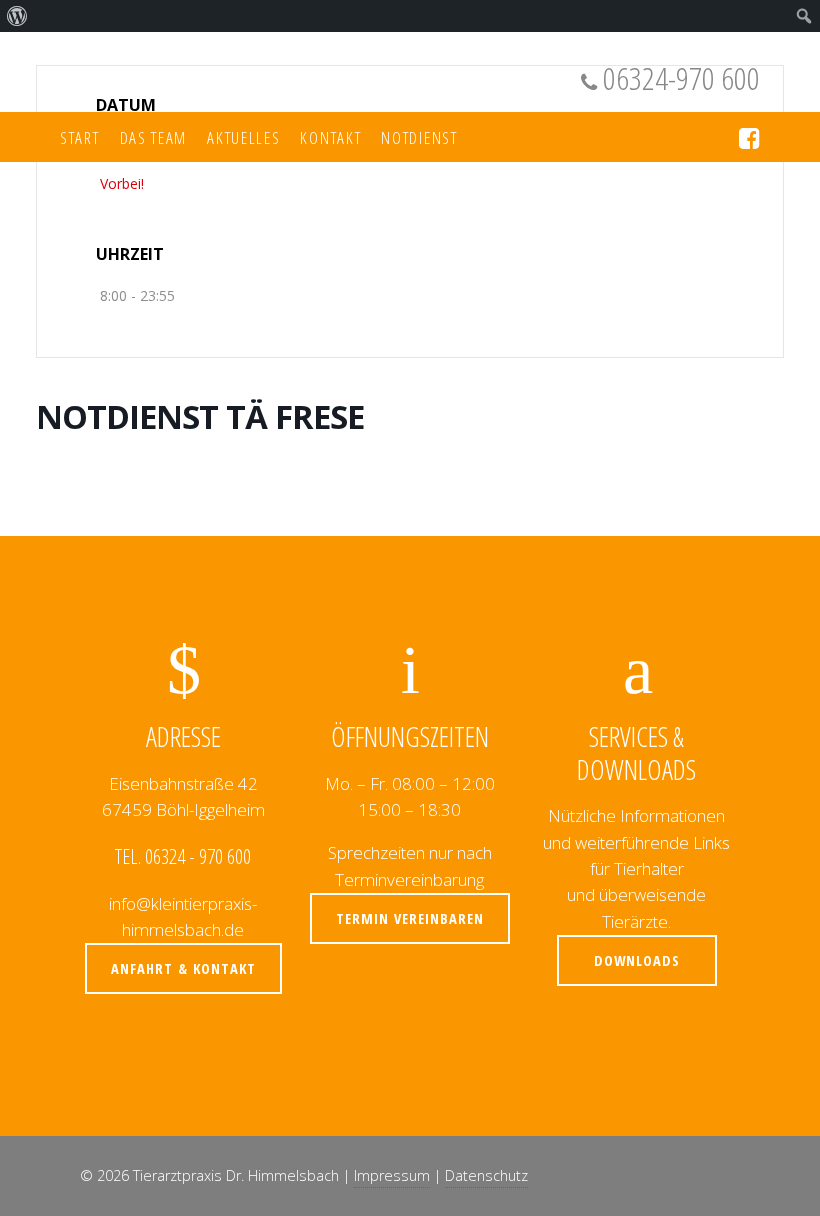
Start (80, 137)
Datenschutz (486, 1175)
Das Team (154, 137)
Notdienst (419, 137)
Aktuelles (243, 137)
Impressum (392, 1175)
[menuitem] (17, 16)
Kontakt (330, 137)
